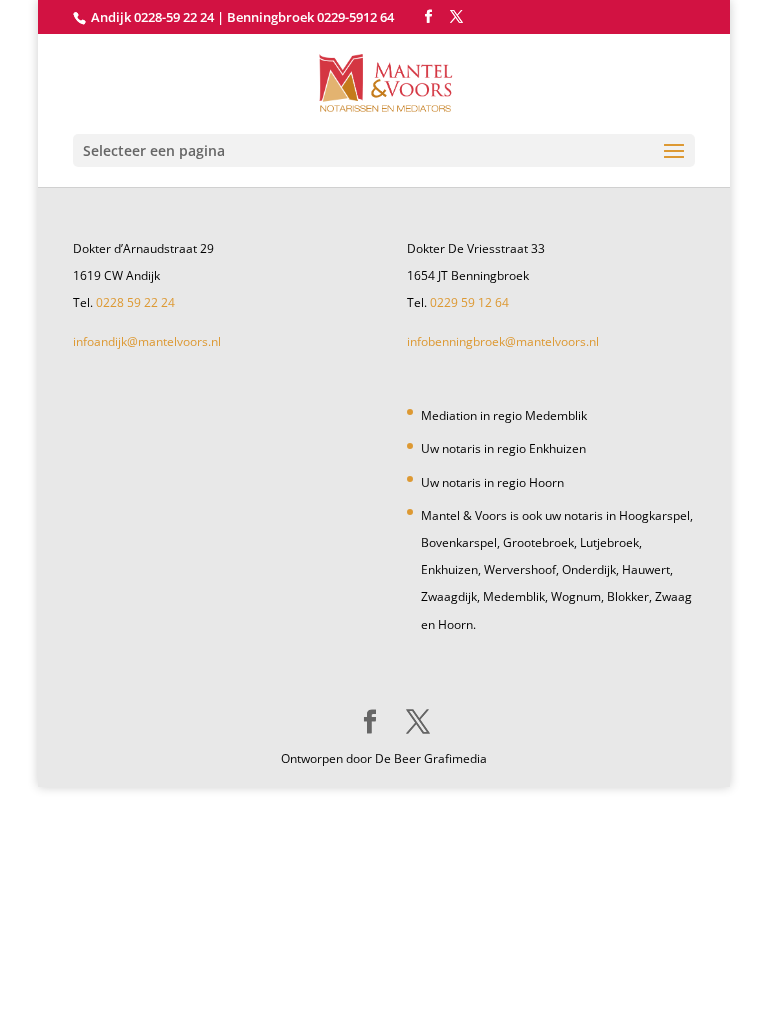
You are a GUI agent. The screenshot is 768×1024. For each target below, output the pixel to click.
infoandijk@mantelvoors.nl (147, 341)
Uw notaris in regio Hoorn (492, 482)
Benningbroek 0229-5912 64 (310, 17)
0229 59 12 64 (469, 302)
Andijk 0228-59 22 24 (152, 17)
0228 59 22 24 (135, 302)
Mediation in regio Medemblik (504, 415)
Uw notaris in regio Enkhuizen (503, 448)
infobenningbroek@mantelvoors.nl (503, 341)
